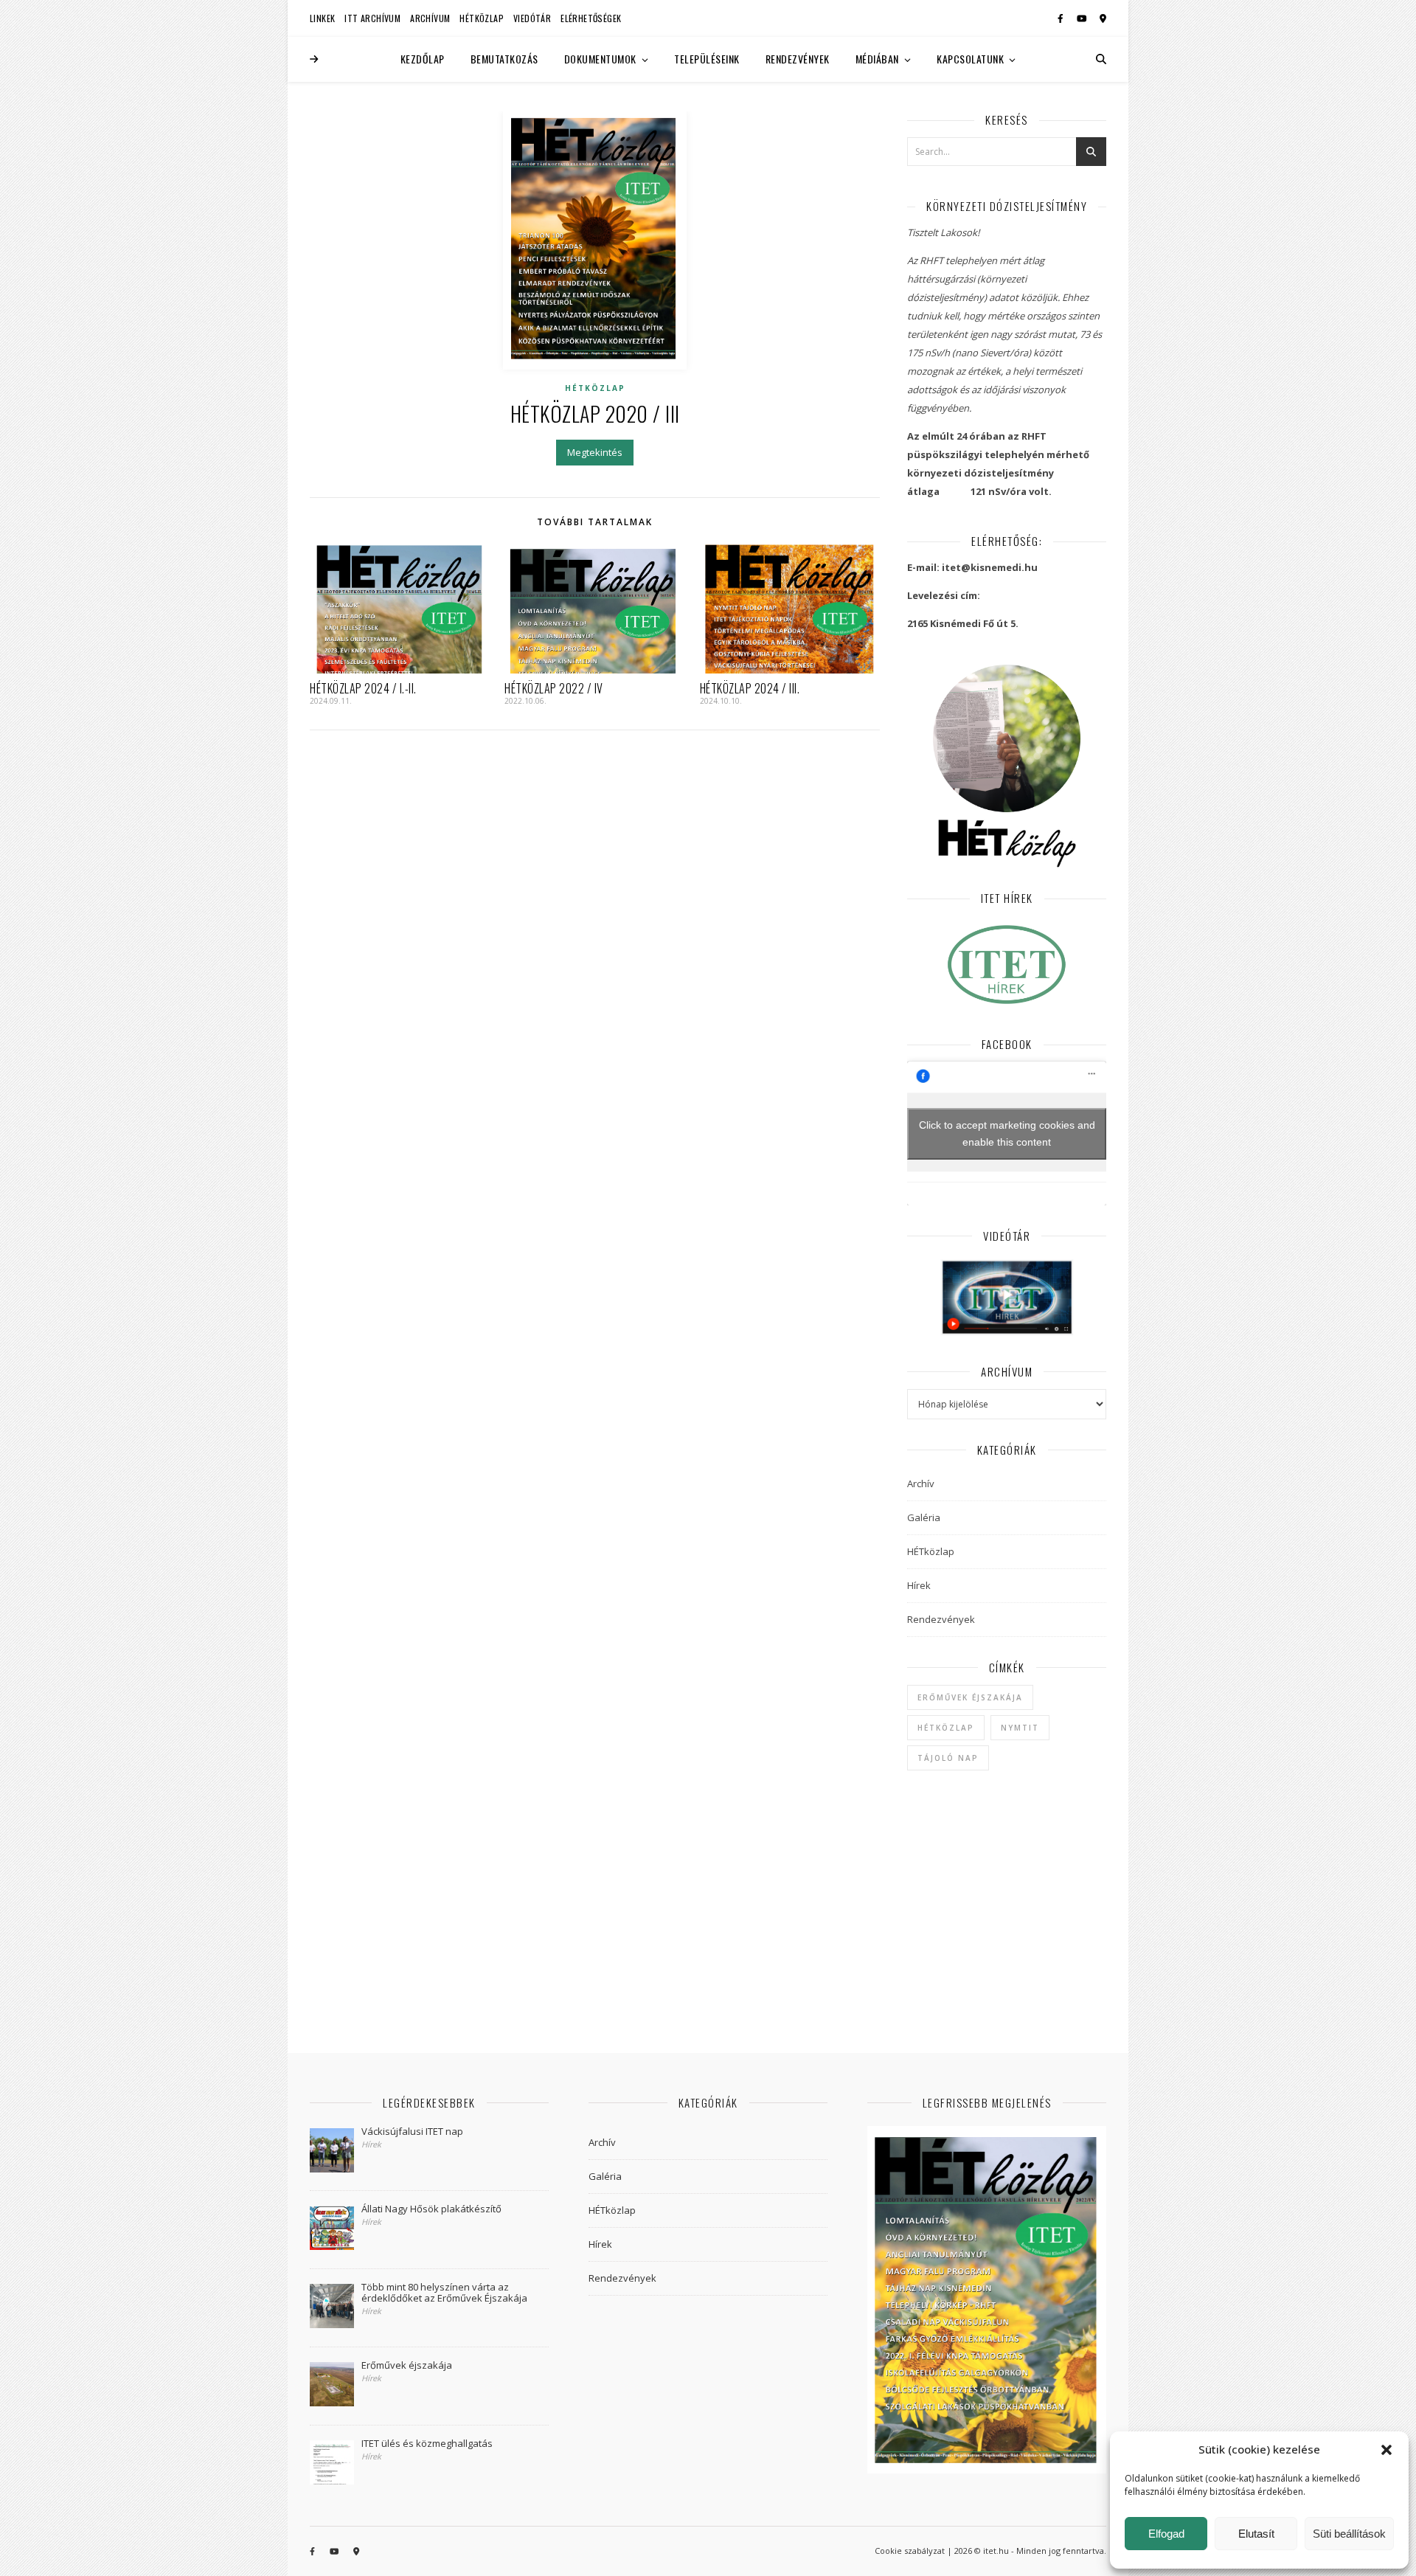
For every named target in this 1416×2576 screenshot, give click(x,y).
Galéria (924, 1517)
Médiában (877, 59)
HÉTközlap (482, 18)
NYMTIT (1020, 1728)
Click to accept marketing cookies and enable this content (1007, 1133)
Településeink (707, 59)
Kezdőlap (423, 59)
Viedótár (532, 18)
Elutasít (1256, 2534)
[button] (1386, 2450)
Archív (921, 1483)
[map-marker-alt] (1103, 18)
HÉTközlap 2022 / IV (554, 688)
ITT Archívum (372, 18)
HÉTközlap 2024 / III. (750, 688)
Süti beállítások (1349, 2534)
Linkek (322, 18)
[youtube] (1083, 18)
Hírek (919, 1585)
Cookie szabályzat (910, 2551)
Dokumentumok (600, 59)
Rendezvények (798, 59)
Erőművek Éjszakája (970, 1697)
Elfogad (1166, 2534)
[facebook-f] (1062, 18)
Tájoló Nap (948, 1758)
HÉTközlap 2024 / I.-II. (363, 688)
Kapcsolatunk (970, 59)
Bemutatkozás (504, 59)
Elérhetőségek (591, 18)
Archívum (430, 18)
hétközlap (946, 1728)
